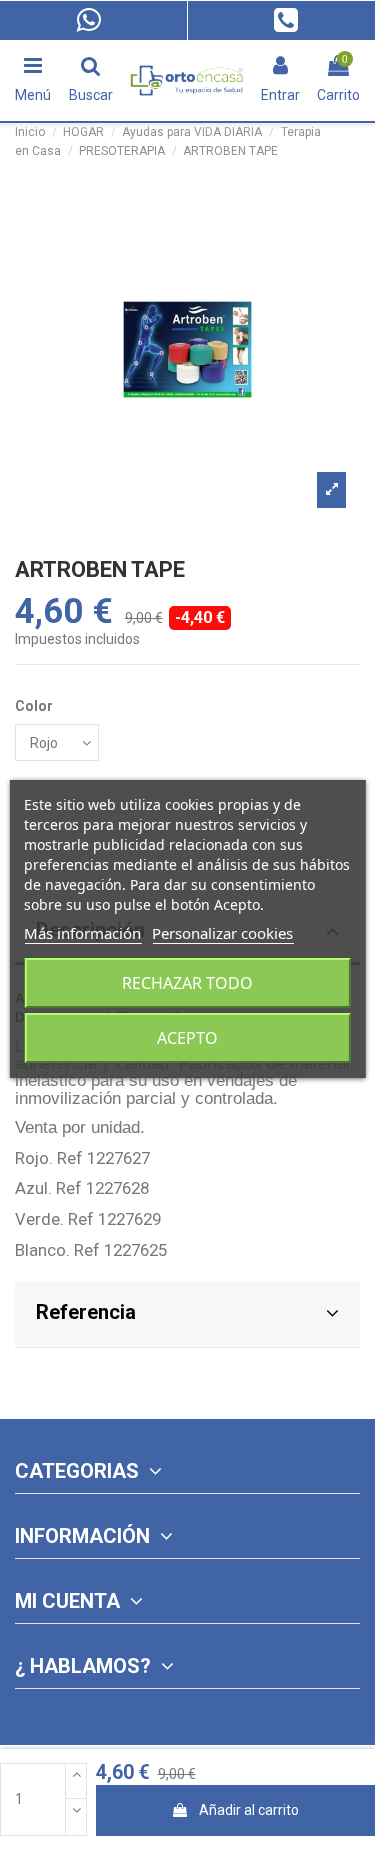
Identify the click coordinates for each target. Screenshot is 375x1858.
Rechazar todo (187, 983)
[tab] (187, 1315)
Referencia (86, 1312)
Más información (82, 933)
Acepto (187, 1038)
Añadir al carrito (249, 1810)
